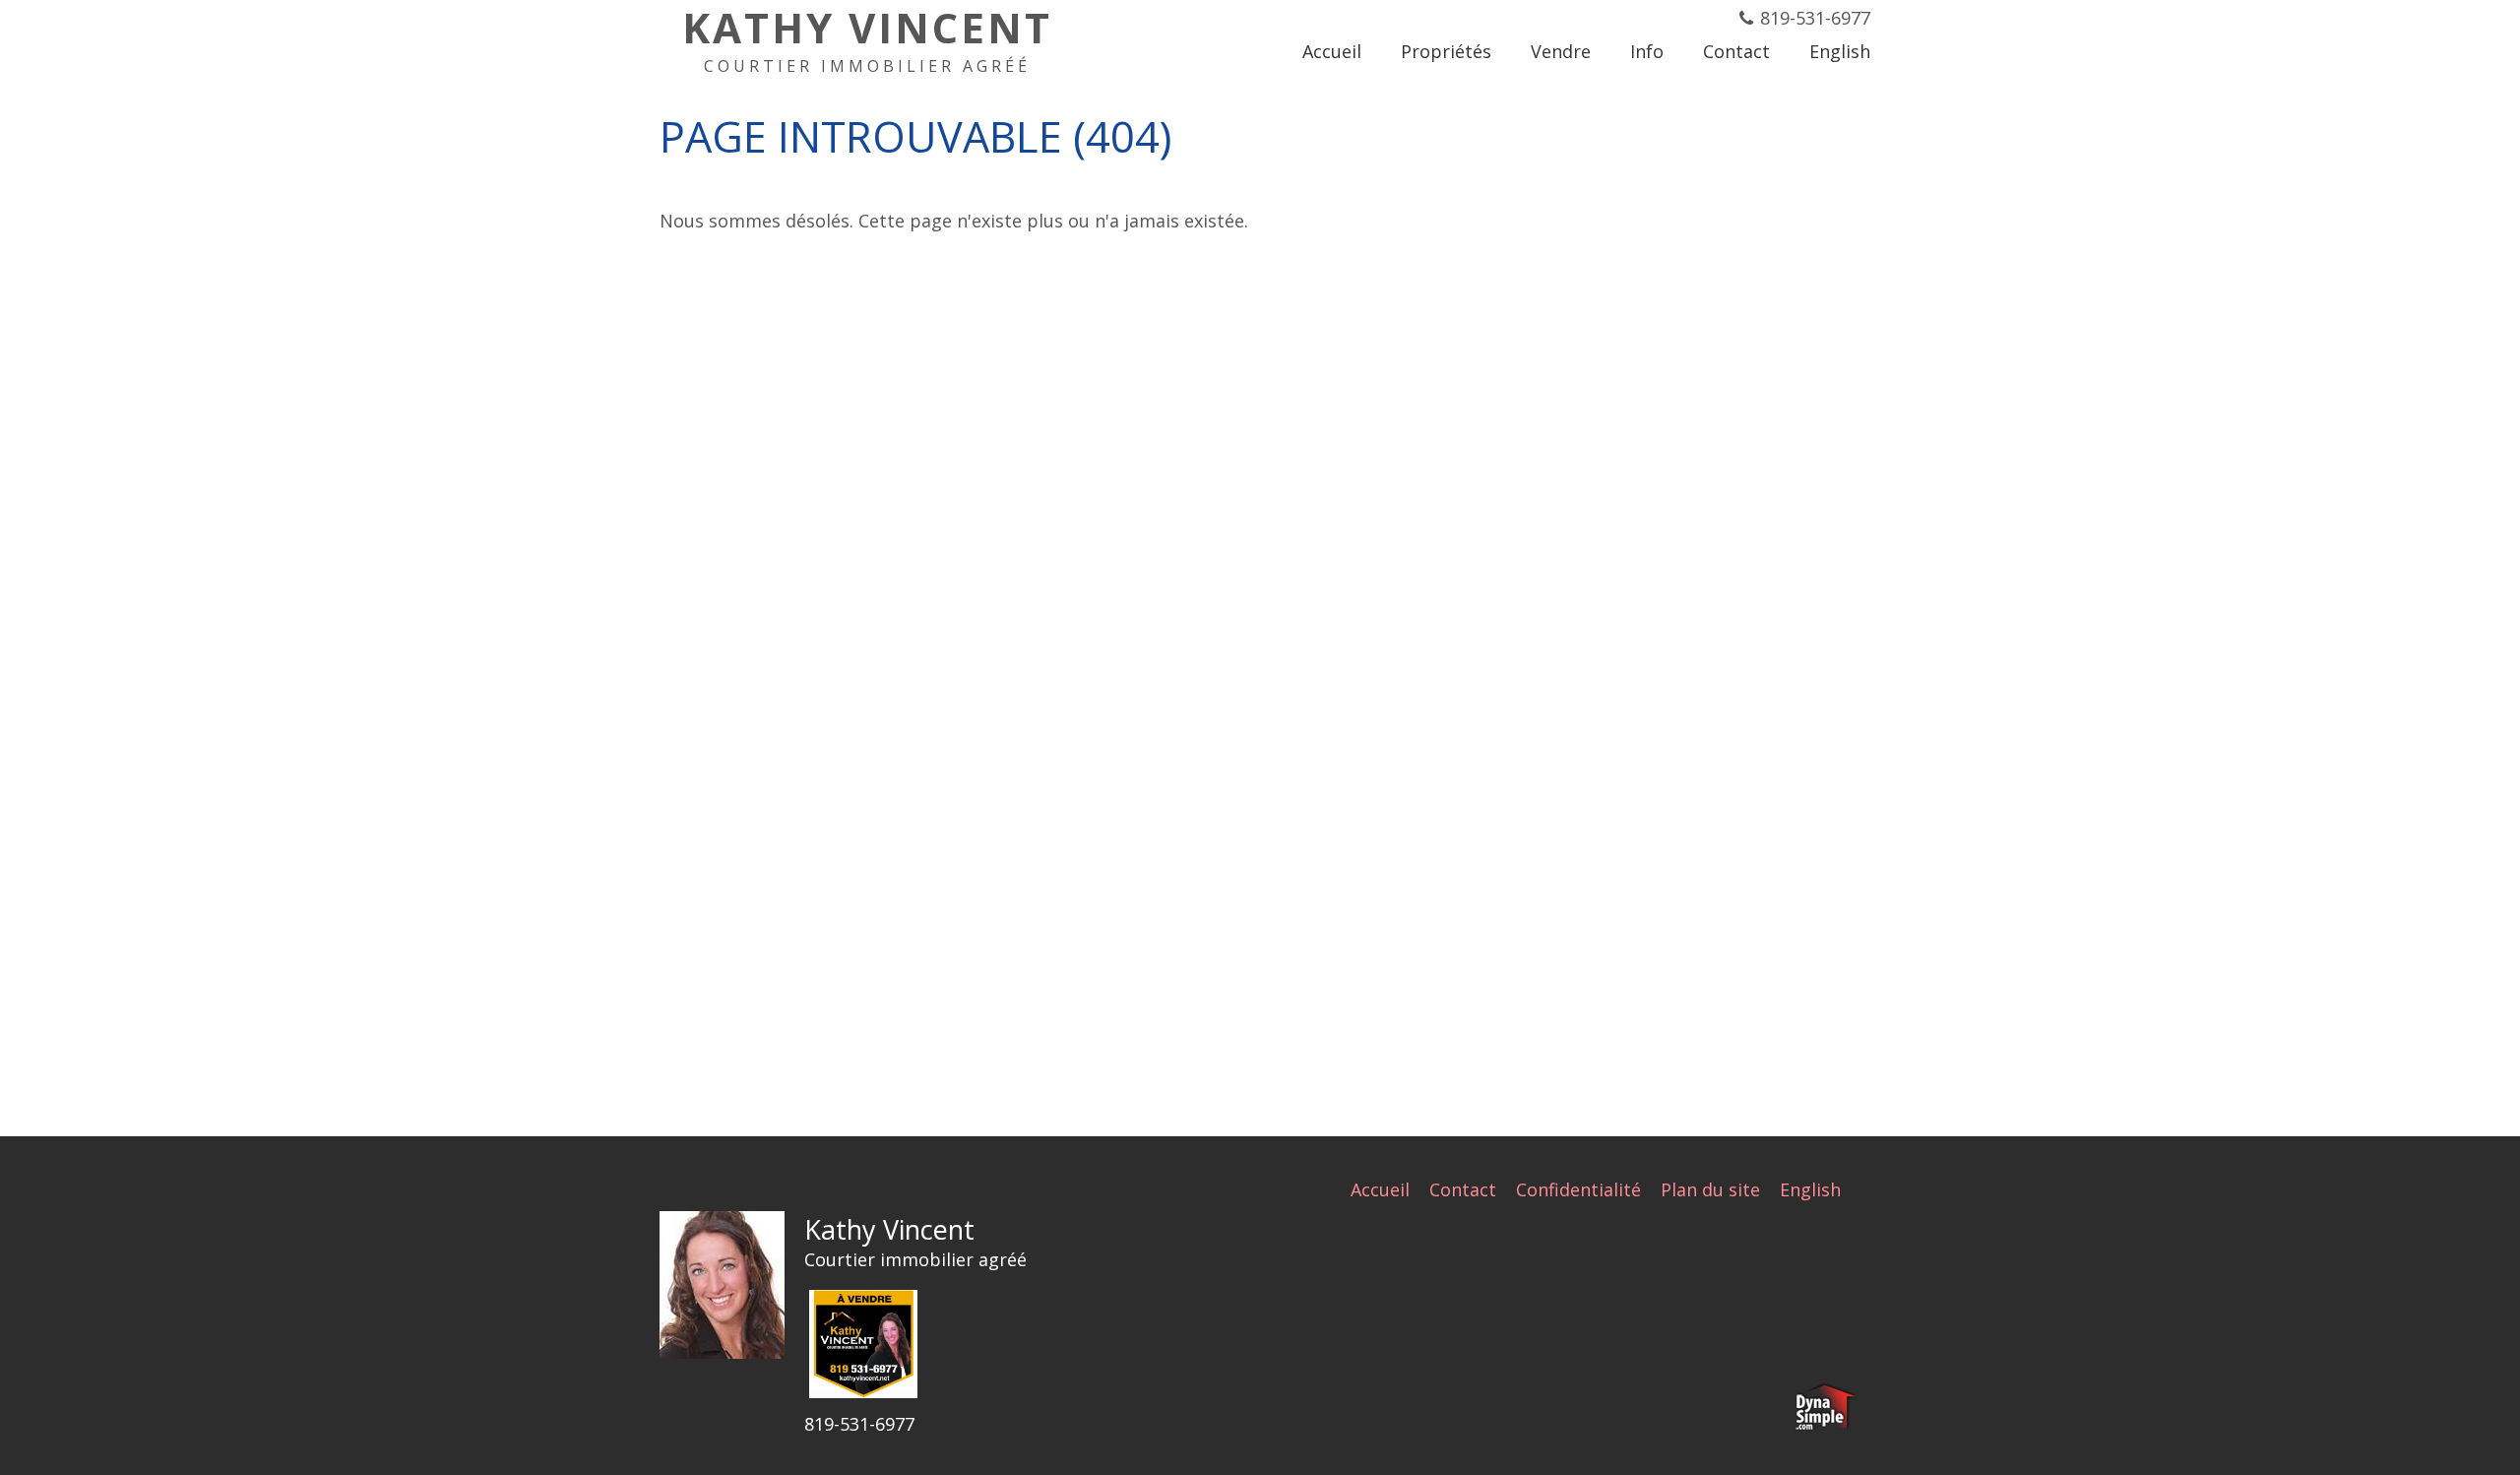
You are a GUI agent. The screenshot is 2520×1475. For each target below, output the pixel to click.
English (1810, 1189)
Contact (1463, 1189)
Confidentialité (1578, 1189)
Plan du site (1710, 1189)
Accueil (1380, 1189)
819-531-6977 (1815, 18)
